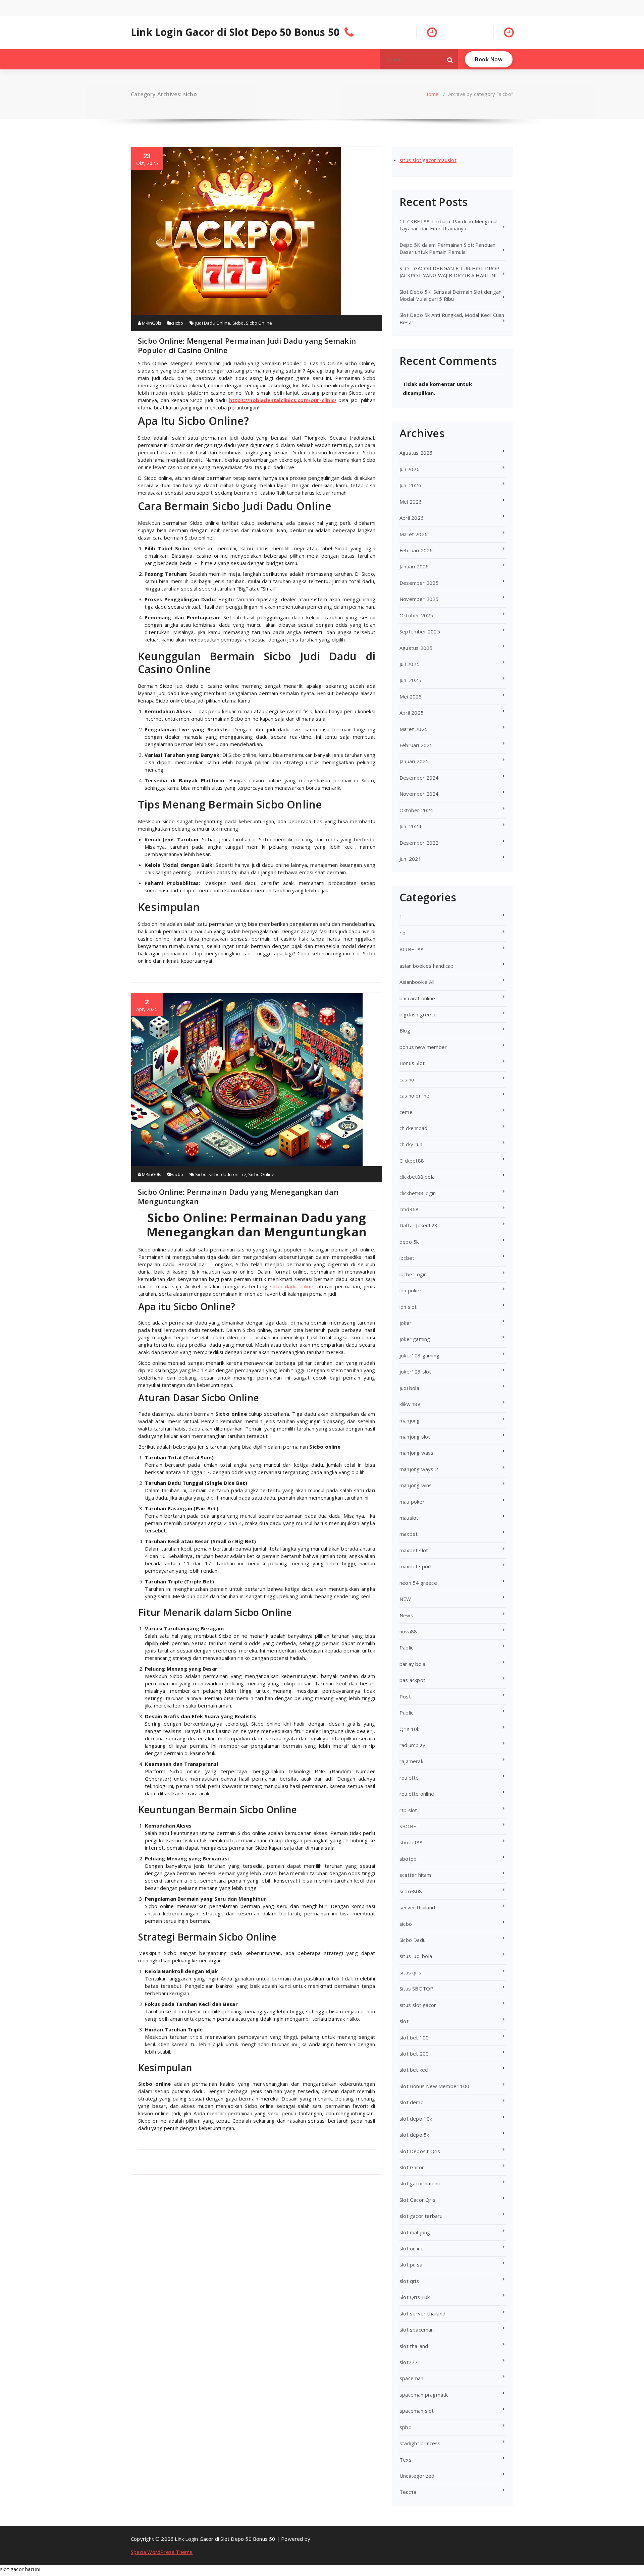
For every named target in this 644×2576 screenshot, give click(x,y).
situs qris (410, 1972)
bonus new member (423, 1047)
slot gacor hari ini (420, 2183)
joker (406, 1323)
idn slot (408, 1307)
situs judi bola (416, 1956)
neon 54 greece (418, 1583)
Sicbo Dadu (413, 1940)
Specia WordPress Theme (162, 2552)
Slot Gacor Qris (417, 2200)
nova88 (408, 1631)
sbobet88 (411, 1842)
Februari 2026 (416, 550)
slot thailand (414, 2346)
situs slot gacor (418, 2005)
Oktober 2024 (416, 810)
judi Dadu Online (213, 323)
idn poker (411, 1290)
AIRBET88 (412, 949)
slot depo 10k (416, 2119)
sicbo (178, 323)
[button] (450, 59)
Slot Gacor (412, 2167)
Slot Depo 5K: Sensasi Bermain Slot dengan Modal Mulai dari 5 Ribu (450, 295)
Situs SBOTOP (416, 1989)
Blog (405, 1030)
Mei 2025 (411, 696)
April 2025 (412, 713)
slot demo (412, 2102)
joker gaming (415, 1339)
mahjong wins (416, 1485)
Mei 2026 (411, 502)
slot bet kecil (415, 2070)
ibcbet (407, 1258)
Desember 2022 (419, 843)
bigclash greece (418, 1014)
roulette (409, 1778)
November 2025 (419, 599)
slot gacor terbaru (421, 2216)
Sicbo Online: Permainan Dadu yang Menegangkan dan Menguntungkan (238, 1196)
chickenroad (413, 1128)
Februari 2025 (416, 745)
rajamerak (411, 1761)
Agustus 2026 (416, 453)
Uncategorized (417, 2476)
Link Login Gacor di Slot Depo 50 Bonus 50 (235, 32)
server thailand (417, 1907)
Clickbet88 (412, 1161)
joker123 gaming (419, 1355)
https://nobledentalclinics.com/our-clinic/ (283, 400)
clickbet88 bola (417, 1177)
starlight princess (420, 2443)
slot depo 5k (414, 2135)
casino (407, 1079)
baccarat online (417, 998)
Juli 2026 (410, 469)
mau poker (412, 1502)
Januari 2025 (414, 761)
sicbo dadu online (227, 1174)
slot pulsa (411, 2264)
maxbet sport (416, 1566)
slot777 (409, 2362)
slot (404, 2021)
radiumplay (412, 1745)
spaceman (412, 2378)
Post (405, 1696)
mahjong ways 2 (419, 1469)
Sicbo (238, 323)
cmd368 (409, 1209)
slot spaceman (417, 2330)
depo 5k (409, 1242)
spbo (406, 2427)
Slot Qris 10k (415, 2297)
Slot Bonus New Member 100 (434, 2086)
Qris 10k (410, 1729)
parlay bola (412, 1664)
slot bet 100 (414, 2037)
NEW (405, 1599)
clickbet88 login (418, 1193)
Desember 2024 (419, 778)
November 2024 (419, 794)
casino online (415, 1096)
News (406, 1615)
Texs (406, 2460)
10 (402, 933)
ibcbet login (413, 1274)
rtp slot (408, 1810)
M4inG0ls (151, 323)
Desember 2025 (419, 583)
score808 (411, 1891)
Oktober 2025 (416, 615)
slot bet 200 (414, 2054)
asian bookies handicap (426, 966)
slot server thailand (422, 2313)
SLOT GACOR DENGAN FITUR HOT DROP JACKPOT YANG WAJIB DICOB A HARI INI (449, 272)
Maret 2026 (414, 534)
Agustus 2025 (416, 648)
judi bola (409, 1388)
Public (406, 1713)
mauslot (409, 1518)
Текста (408, 2492)
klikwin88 (410, 1404)
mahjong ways (416, 1453)
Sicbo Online (259, 323)
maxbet (409, 1534)
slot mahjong (415, 2232)
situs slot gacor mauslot (428, 160)
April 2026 (412, 518)
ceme (406, 1112)
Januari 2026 (414, 566)
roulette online (417, 1794)
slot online (412, 2248)
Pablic (406, 1647)
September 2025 (420, 631)
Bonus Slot (412, 1063)
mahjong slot (415, 1437)
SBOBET (410, 1826)
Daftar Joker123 (418, 1225)
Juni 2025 (410, 680)
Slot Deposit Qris (420, 2151)
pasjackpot (412, 1680)
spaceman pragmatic (424, 2395)
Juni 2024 (410, 826)
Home (432, 94)
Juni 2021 (410, 859)
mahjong (410, 1420)
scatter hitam (415, 1875)
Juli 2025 (410, 664)
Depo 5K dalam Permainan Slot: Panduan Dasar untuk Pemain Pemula (447, 248)
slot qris (409, 2281)
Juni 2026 (410, 485)
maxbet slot (414, 1550)
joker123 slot (415, 1371)
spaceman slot (417, 2411)
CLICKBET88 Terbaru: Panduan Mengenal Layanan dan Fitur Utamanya (448, 225)
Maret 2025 (414, 729)
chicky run (411, 1144)
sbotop (408, 1859)
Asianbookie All (417, 982)
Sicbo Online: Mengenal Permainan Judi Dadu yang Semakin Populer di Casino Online (247, 345)
